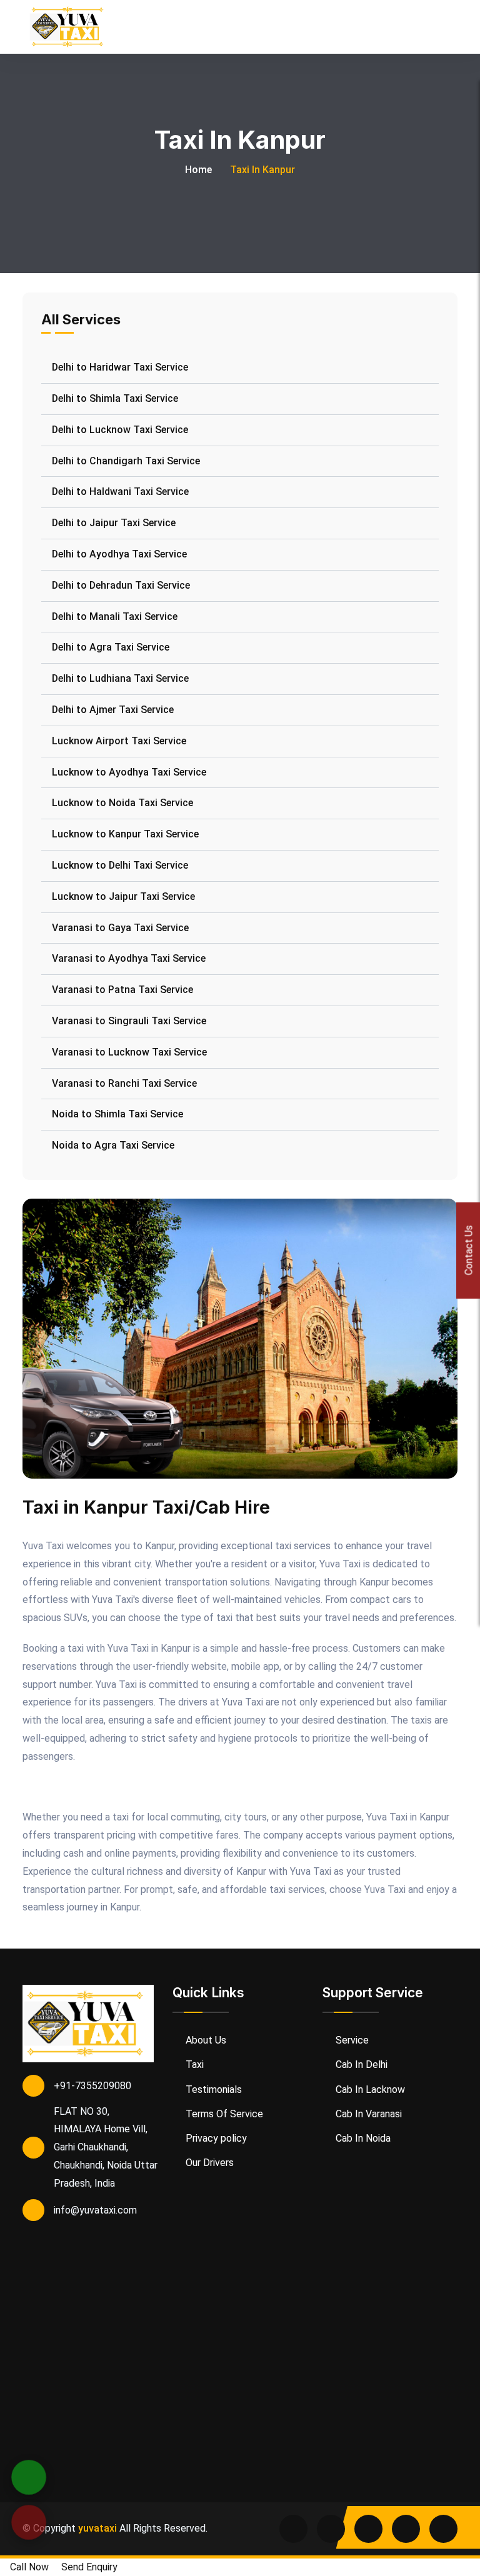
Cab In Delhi (360, 2064)
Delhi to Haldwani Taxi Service (120, 492)
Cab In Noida (362, 2138)
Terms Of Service (223, 2114)
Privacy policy (215, 2138)
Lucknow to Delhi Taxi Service (120, 865)
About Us (205, 2040)
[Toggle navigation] (452, 27)
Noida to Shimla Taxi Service (117, 1114)
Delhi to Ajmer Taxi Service (113, 710)
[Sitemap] (443, 2529)
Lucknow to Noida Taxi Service (122, 803)
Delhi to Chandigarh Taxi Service (126, 461)
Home (198, 170)
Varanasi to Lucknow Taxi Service (129, 1052)
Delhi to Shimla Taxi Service (115, 398)
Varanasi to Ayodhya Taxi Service (129, 958)
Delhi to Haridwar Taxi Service (120, 367)
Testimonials (212, 2089)
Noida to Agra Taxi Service (113, 1145)
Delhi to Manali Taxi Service (115, 617)
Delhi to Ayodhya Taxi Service (119, 554)
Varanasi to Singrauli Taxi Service (129, 1021)
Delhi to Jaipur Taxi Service (114, 523)
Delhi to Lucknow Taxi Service (120, 430)
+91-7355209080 (92, 2086)
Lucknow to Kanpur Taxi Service (125, 834)
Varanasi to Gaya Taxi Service (120, 928)
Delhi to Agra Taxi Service (111, 647)
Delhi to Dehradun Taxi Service (121, 585)
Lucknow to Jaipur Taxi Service (123, 896)
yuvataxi (97, 2528)
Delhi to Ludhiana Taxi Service (120, 678)
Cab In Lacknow (369, 2089)
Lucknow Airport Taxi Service (119, 741)
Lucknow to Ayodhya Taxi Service (129, 772)
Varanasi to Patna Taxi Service (122, 990)
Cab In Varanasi (367, 2114)
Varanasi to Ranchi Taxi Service (124, 1083)
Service (351, 2040)
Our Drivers (208, 2163)
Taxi (193, 2064)
